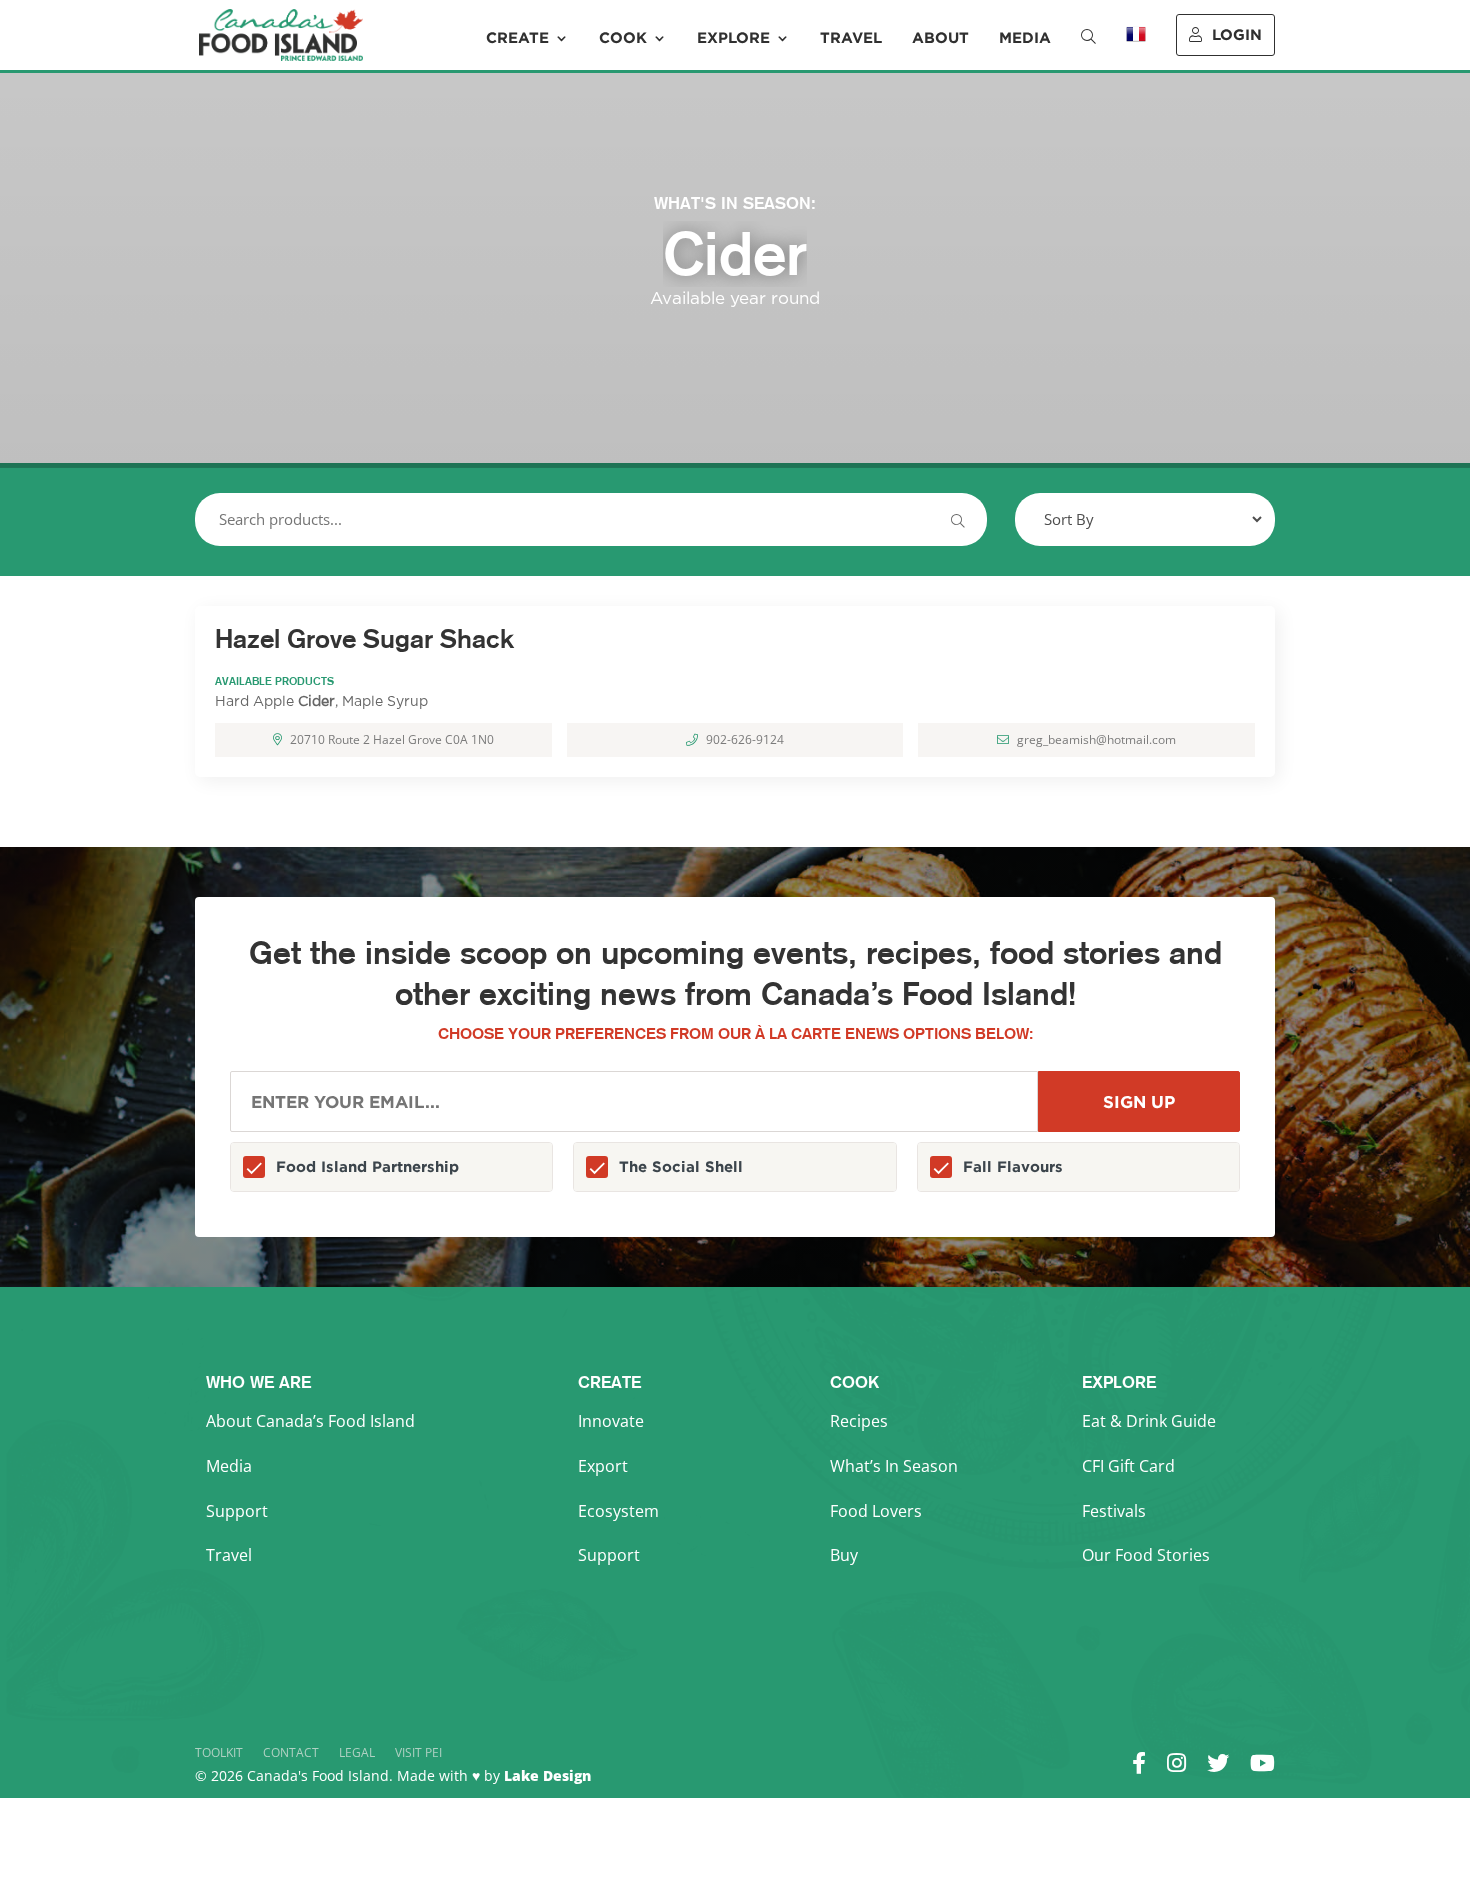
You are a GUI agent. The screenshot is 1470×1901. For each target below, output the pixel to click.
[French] (1136, 48)
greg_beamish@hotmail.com (1096, 739)
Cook (623, 38)
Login (1237, 34)
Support (237, 1511)
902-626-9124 (745, 739)
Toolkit (219, 1752)
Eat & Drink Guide (1149, 1421)
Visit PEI (418, 1752)
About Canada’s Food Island (310, 1421)
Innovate (611, 1421)
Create (517, 38)
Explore (733, 38)
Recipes (859, 1421)
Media (1025, 38)
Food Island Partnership (367, 1166)
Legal (357, 1752)
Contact (291, 1752)
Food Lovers (876, 1511)
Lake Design (547, 1775)
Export (603, 1466)
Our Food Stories (1146, 1555)
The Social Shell (681, 1166)
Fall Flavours (1013, 1166)
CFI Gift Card (1128, 1466)
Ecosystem (618, 1511)
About (940, 38)
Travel (851, 38)
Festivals (1114, 1511)
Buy (844, 1555)
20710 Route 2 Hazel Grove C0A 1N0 (392, 739)
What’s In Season (894, 1466)
